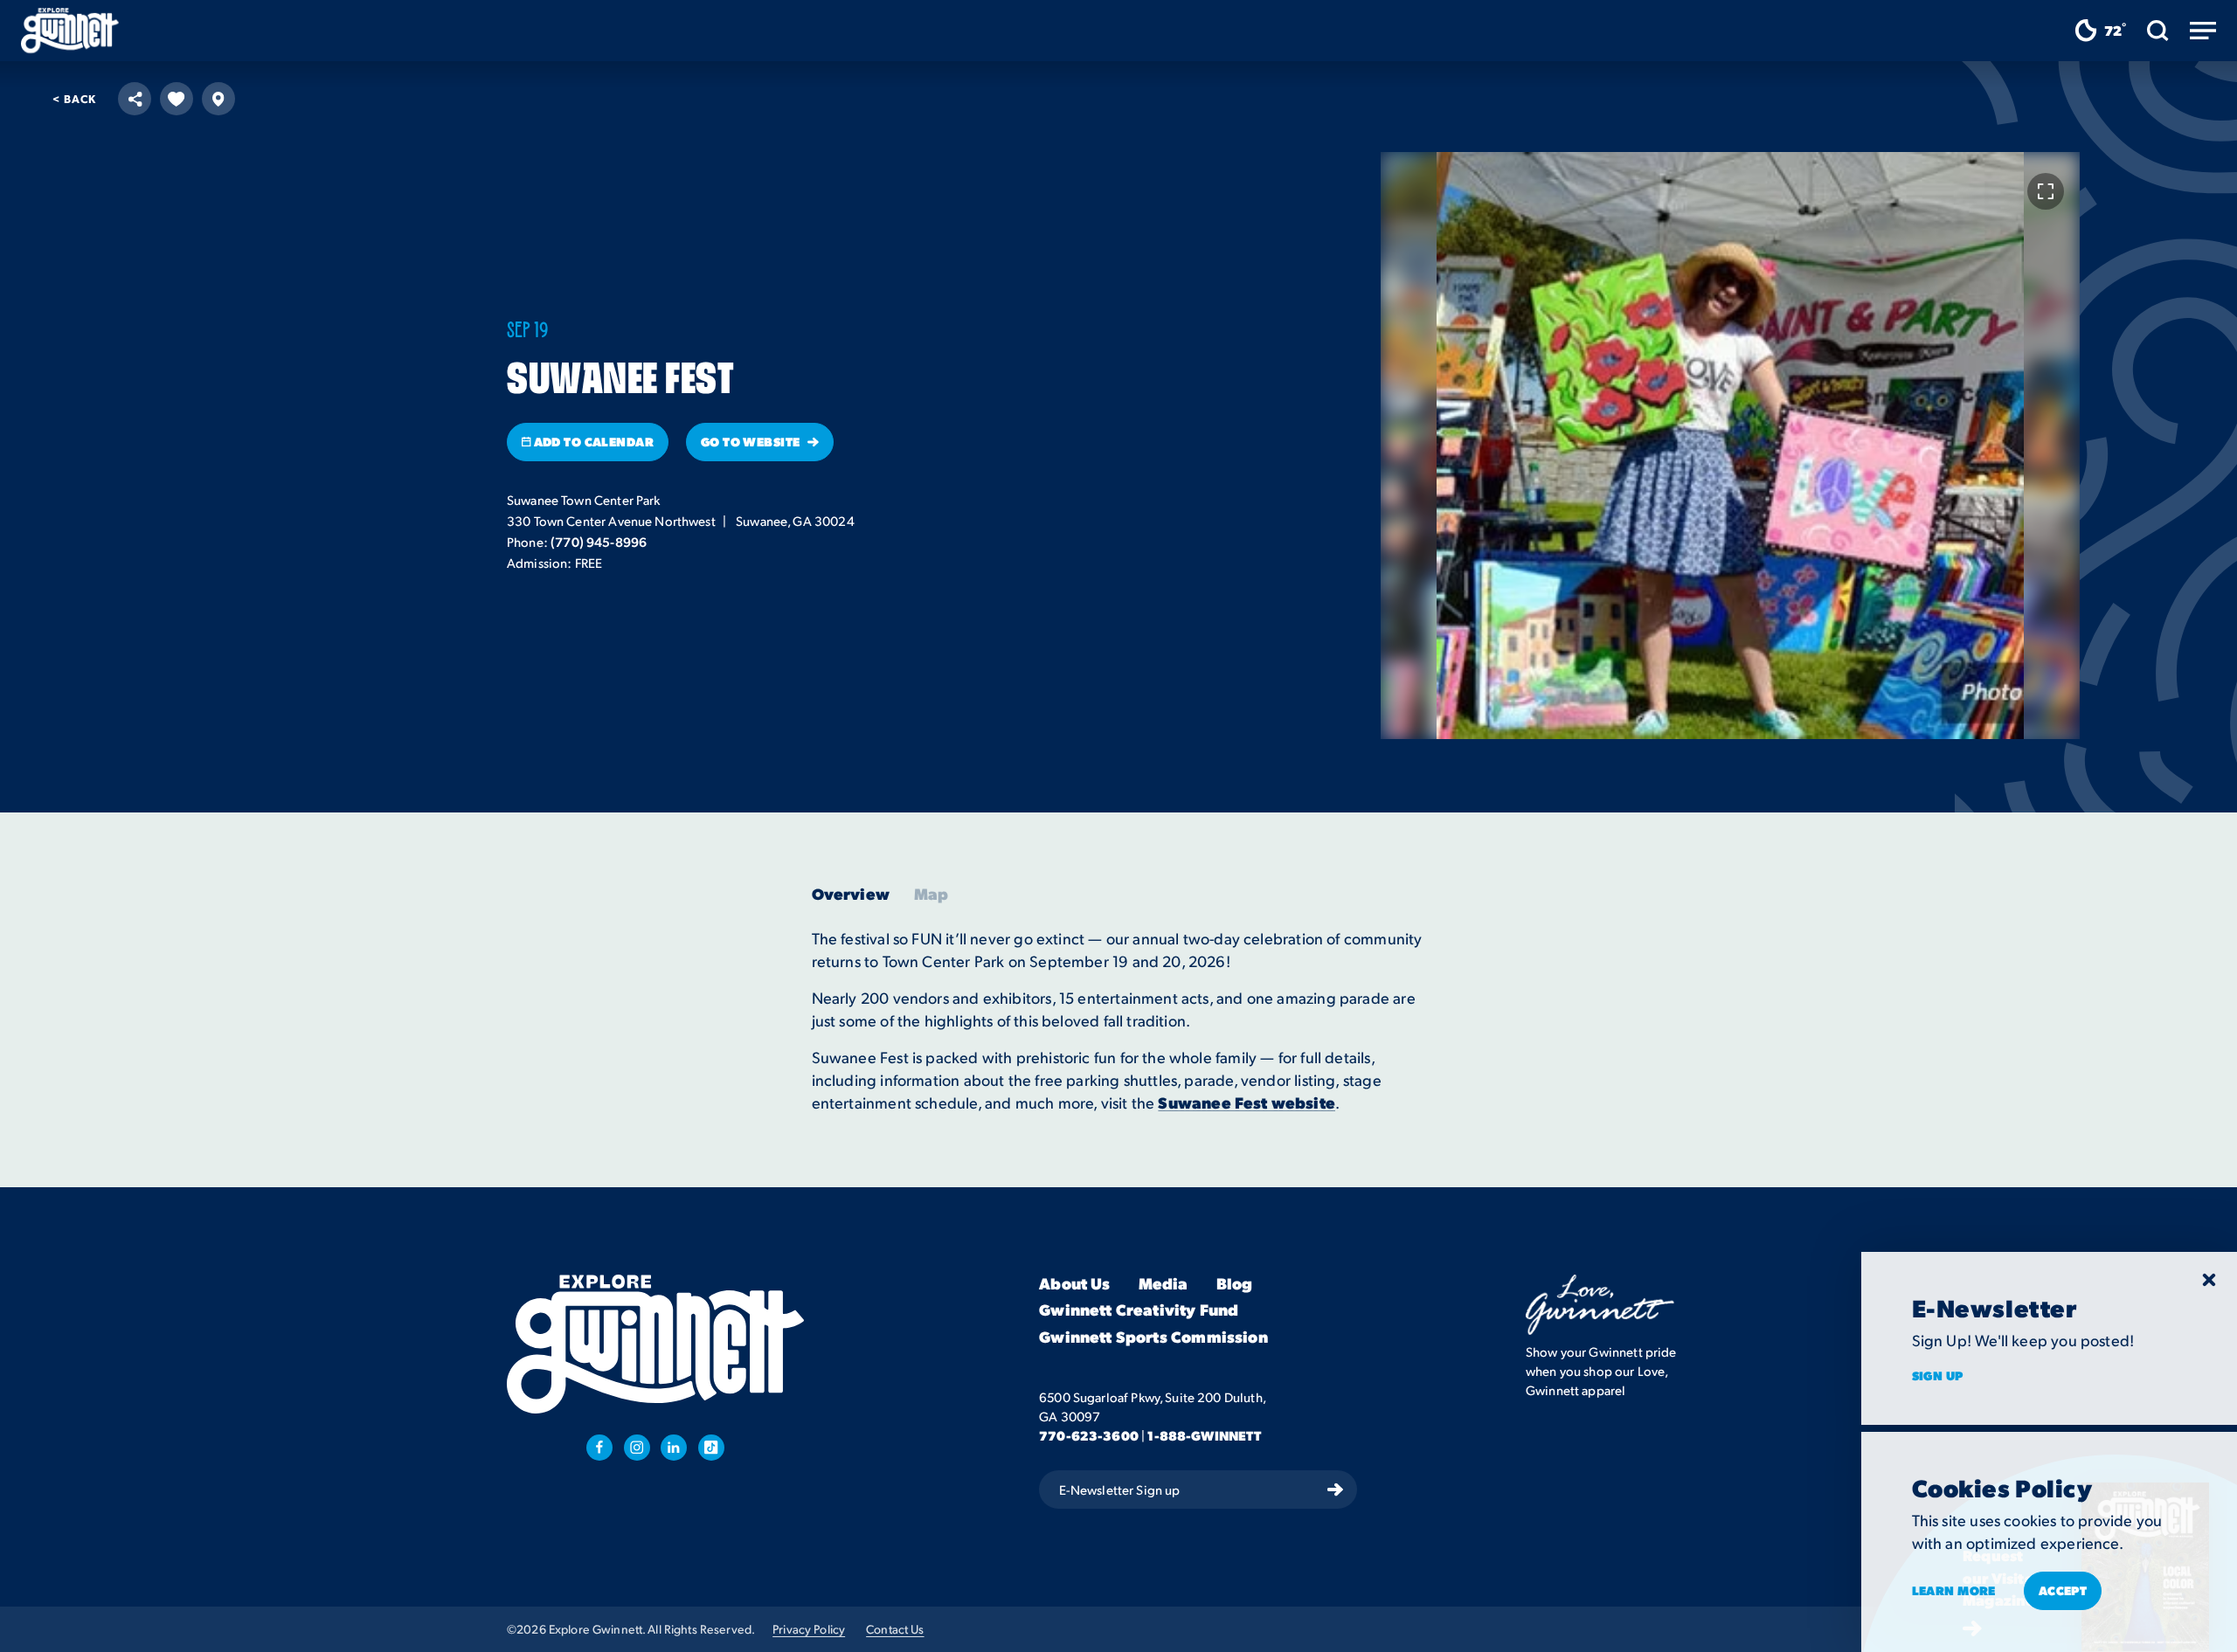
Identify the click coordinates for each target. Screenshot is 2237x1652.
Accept (2063, 1590)
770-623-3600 (1089, 1435)
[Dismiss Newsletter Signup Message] (2209, 1280)
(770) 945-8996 (599, 542)
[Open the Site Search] (2158, 31)
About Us (1074, 1284)
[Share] (135, 99)
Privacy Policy (809, 1629)
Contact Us (895, 1629)
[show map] (218, 99)
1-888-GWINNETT (1204, 1435)
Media (1164, 1284)
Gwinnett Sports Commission (1153, 1337)
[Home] (70, 31)
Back (74, 98)
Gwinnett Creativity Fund (1139, 1311)
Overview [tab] (851, 894)
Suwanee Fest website (1247, 1102)
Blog (1235, 1284)
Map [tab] (932, 894)
